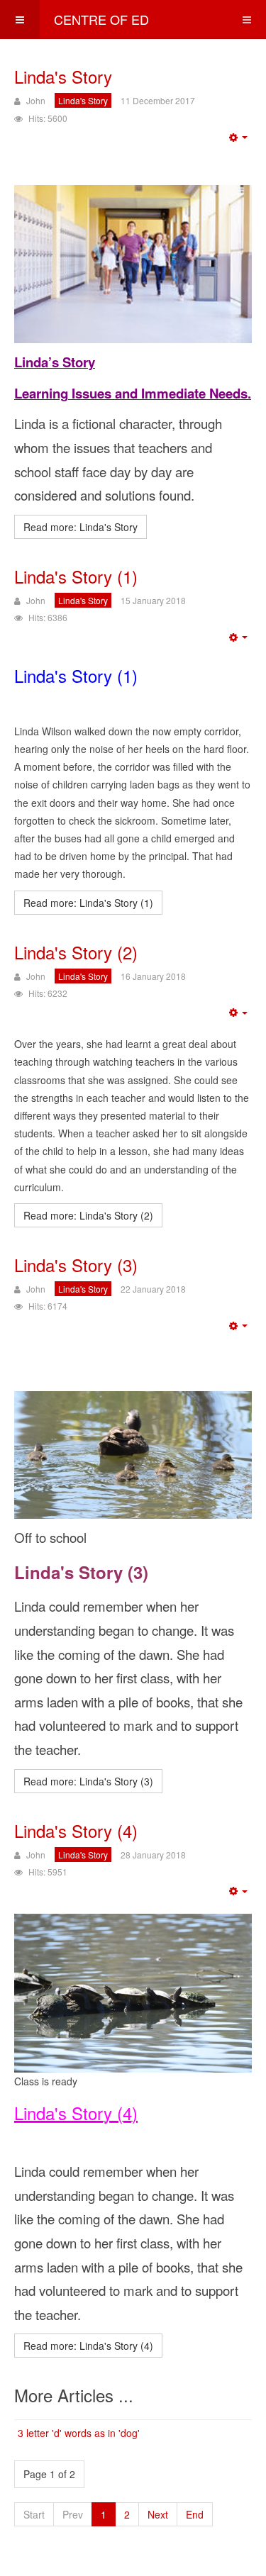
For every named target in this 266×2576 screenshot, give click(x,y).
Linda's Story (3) (76, 1265)
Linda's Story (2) (76, 952)
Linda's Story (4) (76, 1830)
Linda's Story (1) (76, 576)
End (195, 2514)
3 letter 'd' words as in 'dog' (79, 2433)
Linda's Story (63, 76)
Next (158, 2514)
